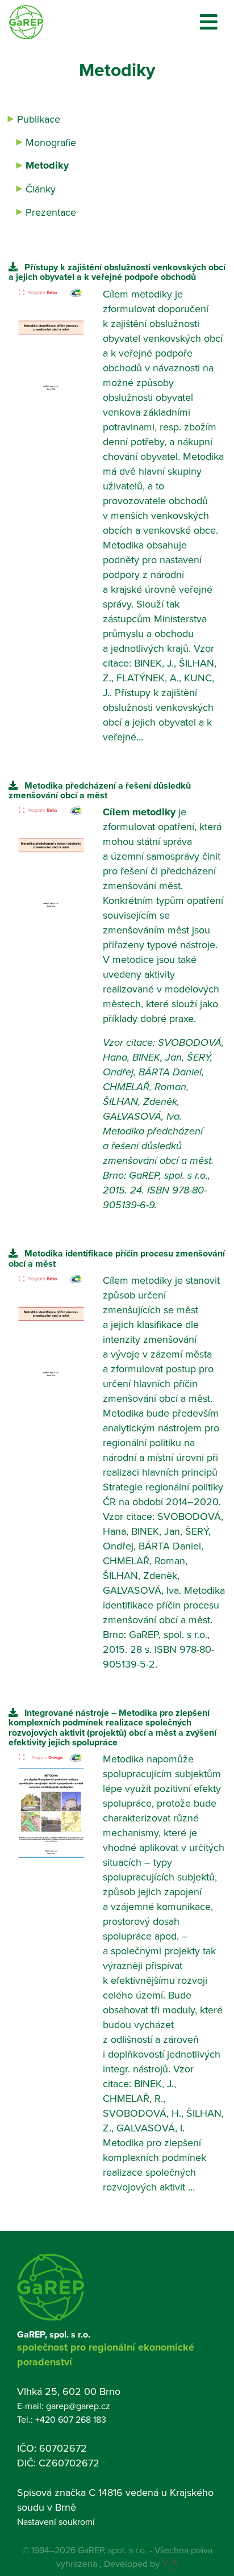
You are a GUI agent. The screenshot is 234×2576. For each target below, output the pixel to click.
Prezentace (51, 212)
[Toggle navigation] (209, 22)
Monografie (51, 142)
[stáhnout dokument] (13, 267)
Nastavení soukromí (56, 2521)
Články (41, 189)
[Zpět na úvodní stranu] (26, 22)
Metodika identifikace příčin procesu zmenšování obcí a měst (117, 1258)
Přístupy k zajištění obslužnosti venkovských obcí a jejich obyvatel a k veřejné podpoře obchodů (117, 272)
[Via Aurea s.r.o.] (170, 2564)
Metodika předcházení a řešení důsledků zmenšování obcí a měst (100, 790)
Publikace (39, 119)
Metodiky (47, 165)
